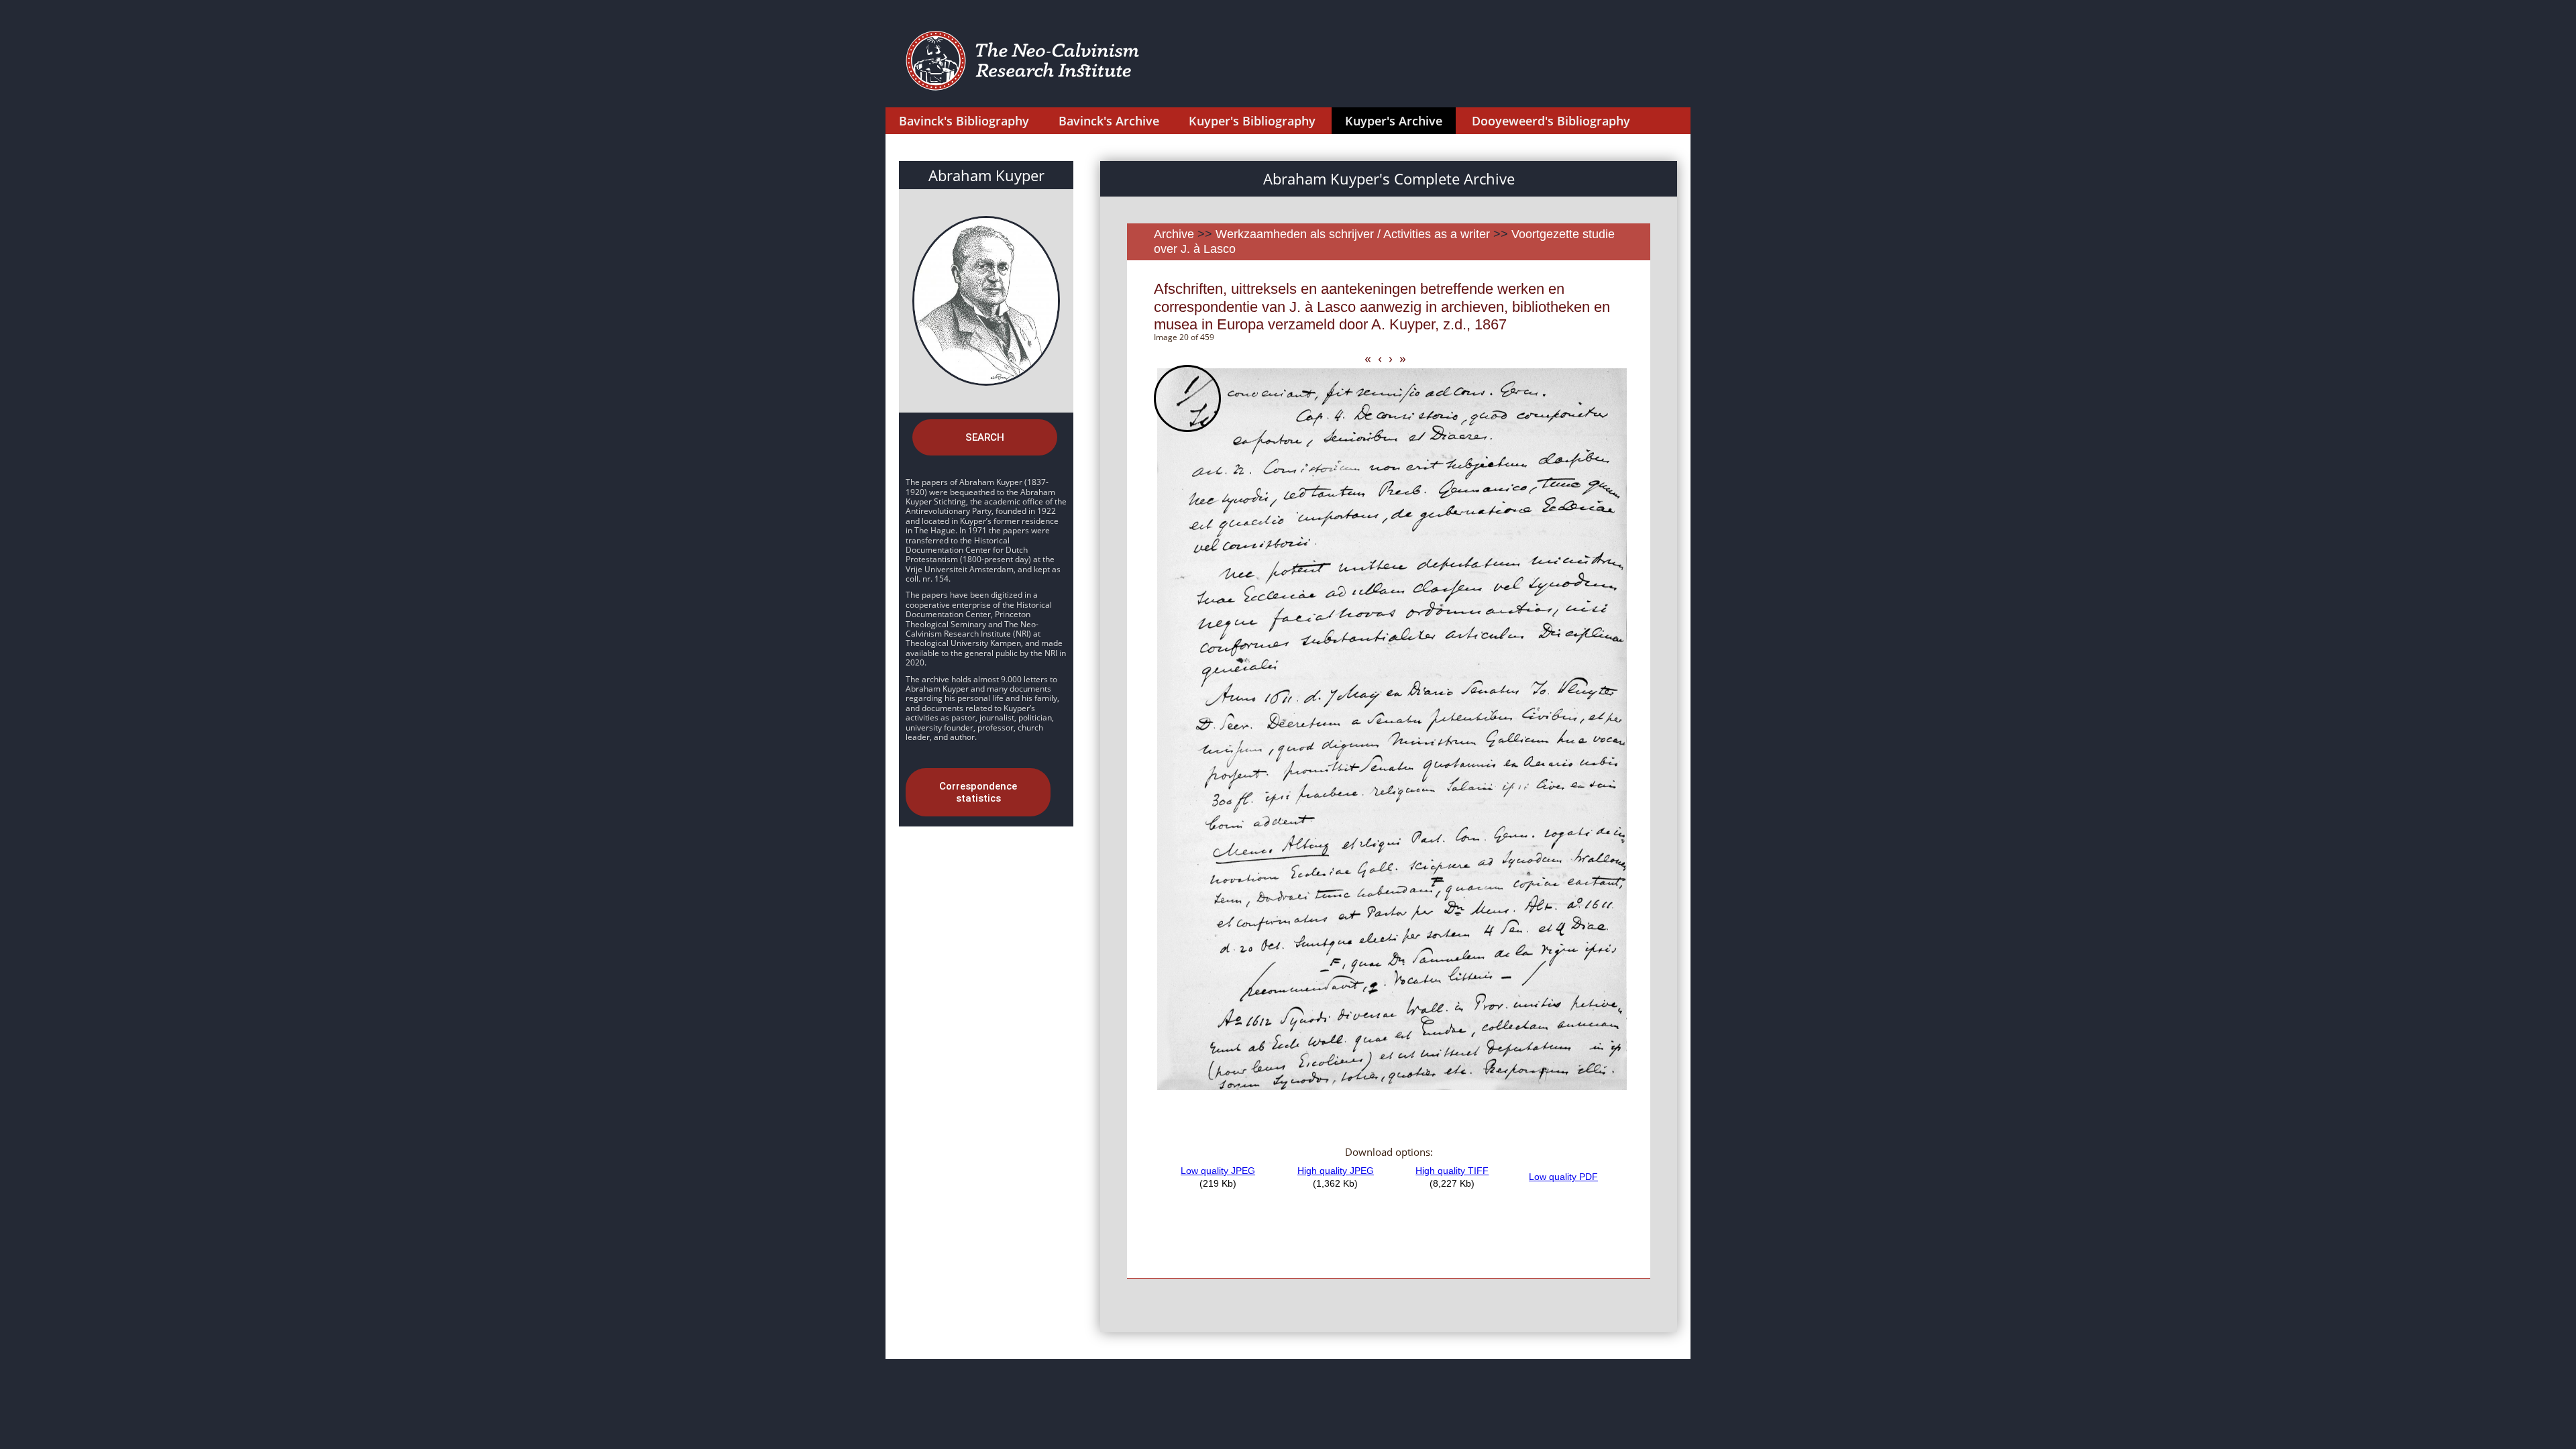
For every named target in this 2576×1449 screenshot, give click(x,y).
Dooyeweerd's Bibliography (1551, 121)
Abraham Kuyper (986, 175)
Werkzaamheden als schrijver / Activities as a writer (1354, 234)
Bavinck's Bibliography (964, 121)
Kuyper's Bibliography (1252, 121)
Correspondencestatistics (978, 792)
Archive (1174, 234)
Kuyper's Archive (1394, 121)
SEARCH (985, 437)
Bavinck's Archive (1109, 121)
